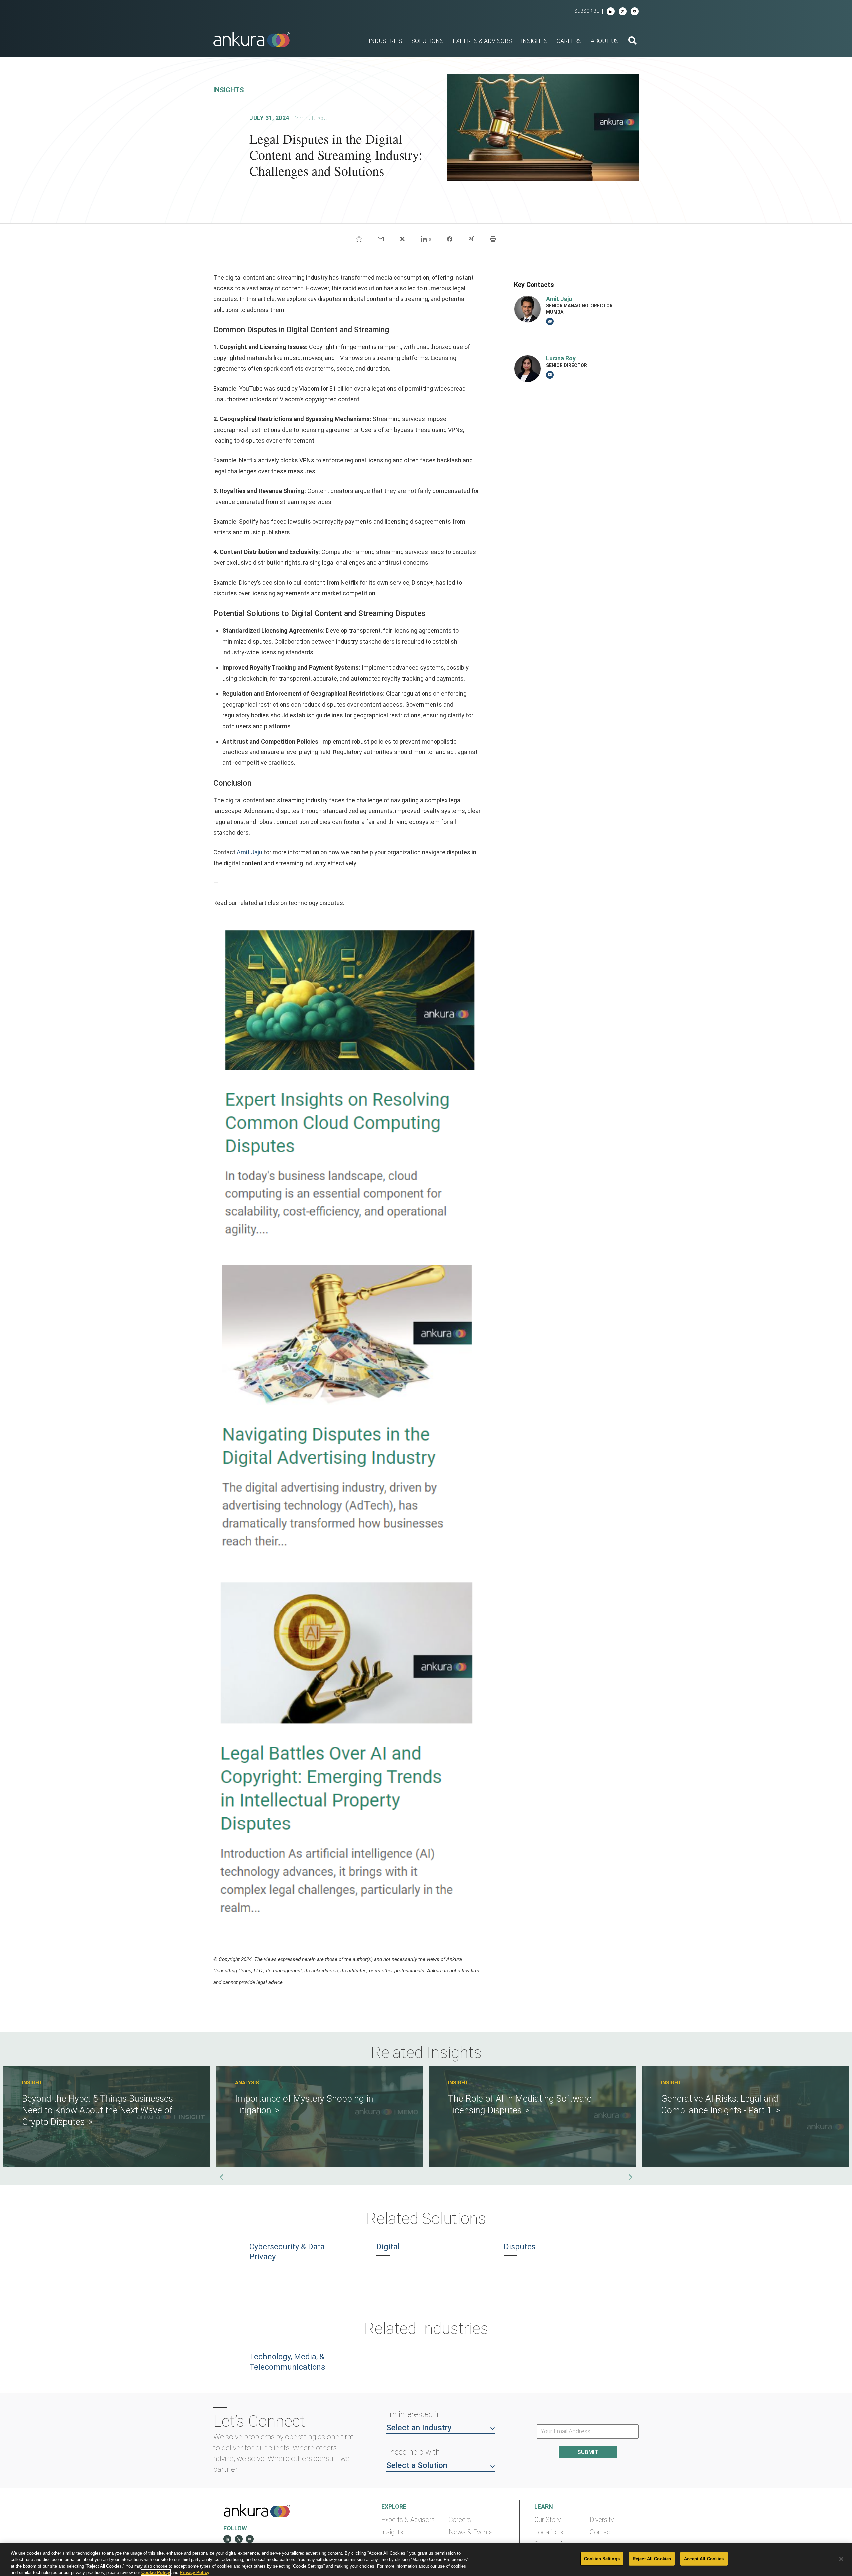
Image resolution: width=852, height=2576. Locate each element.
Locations (549, 2532)
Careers (460, 2520)
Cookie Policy (156, 2573)
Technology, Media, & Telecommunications (287, 2362)
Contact (601, 2532)
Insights (392, 2532)
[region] (426, 2560)
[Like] (359, 239)
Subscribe (587, 11)
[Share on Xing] (471, 239)
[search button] (633, 41)
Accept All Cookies (704, 2559)
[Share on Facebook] (450, 239)
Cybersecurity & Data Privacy (287, 2252)
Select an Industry (419, 2428)
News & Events (470, 2532)
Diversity (602, 2520)
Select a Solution (417, 2465)
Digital (388, 2247)
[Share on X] (402, 239)
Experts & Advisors (408, 2520)
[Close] (841, 2559)
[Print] (493, 239)
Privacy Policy (195, 2573)
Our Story (548, 2520)
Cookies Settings (602, 2559)
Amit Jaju (249, 852)
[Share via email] (381, 239)
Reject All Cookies (652, 2559)
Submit (588, 2452)
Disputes (520, 2247)
